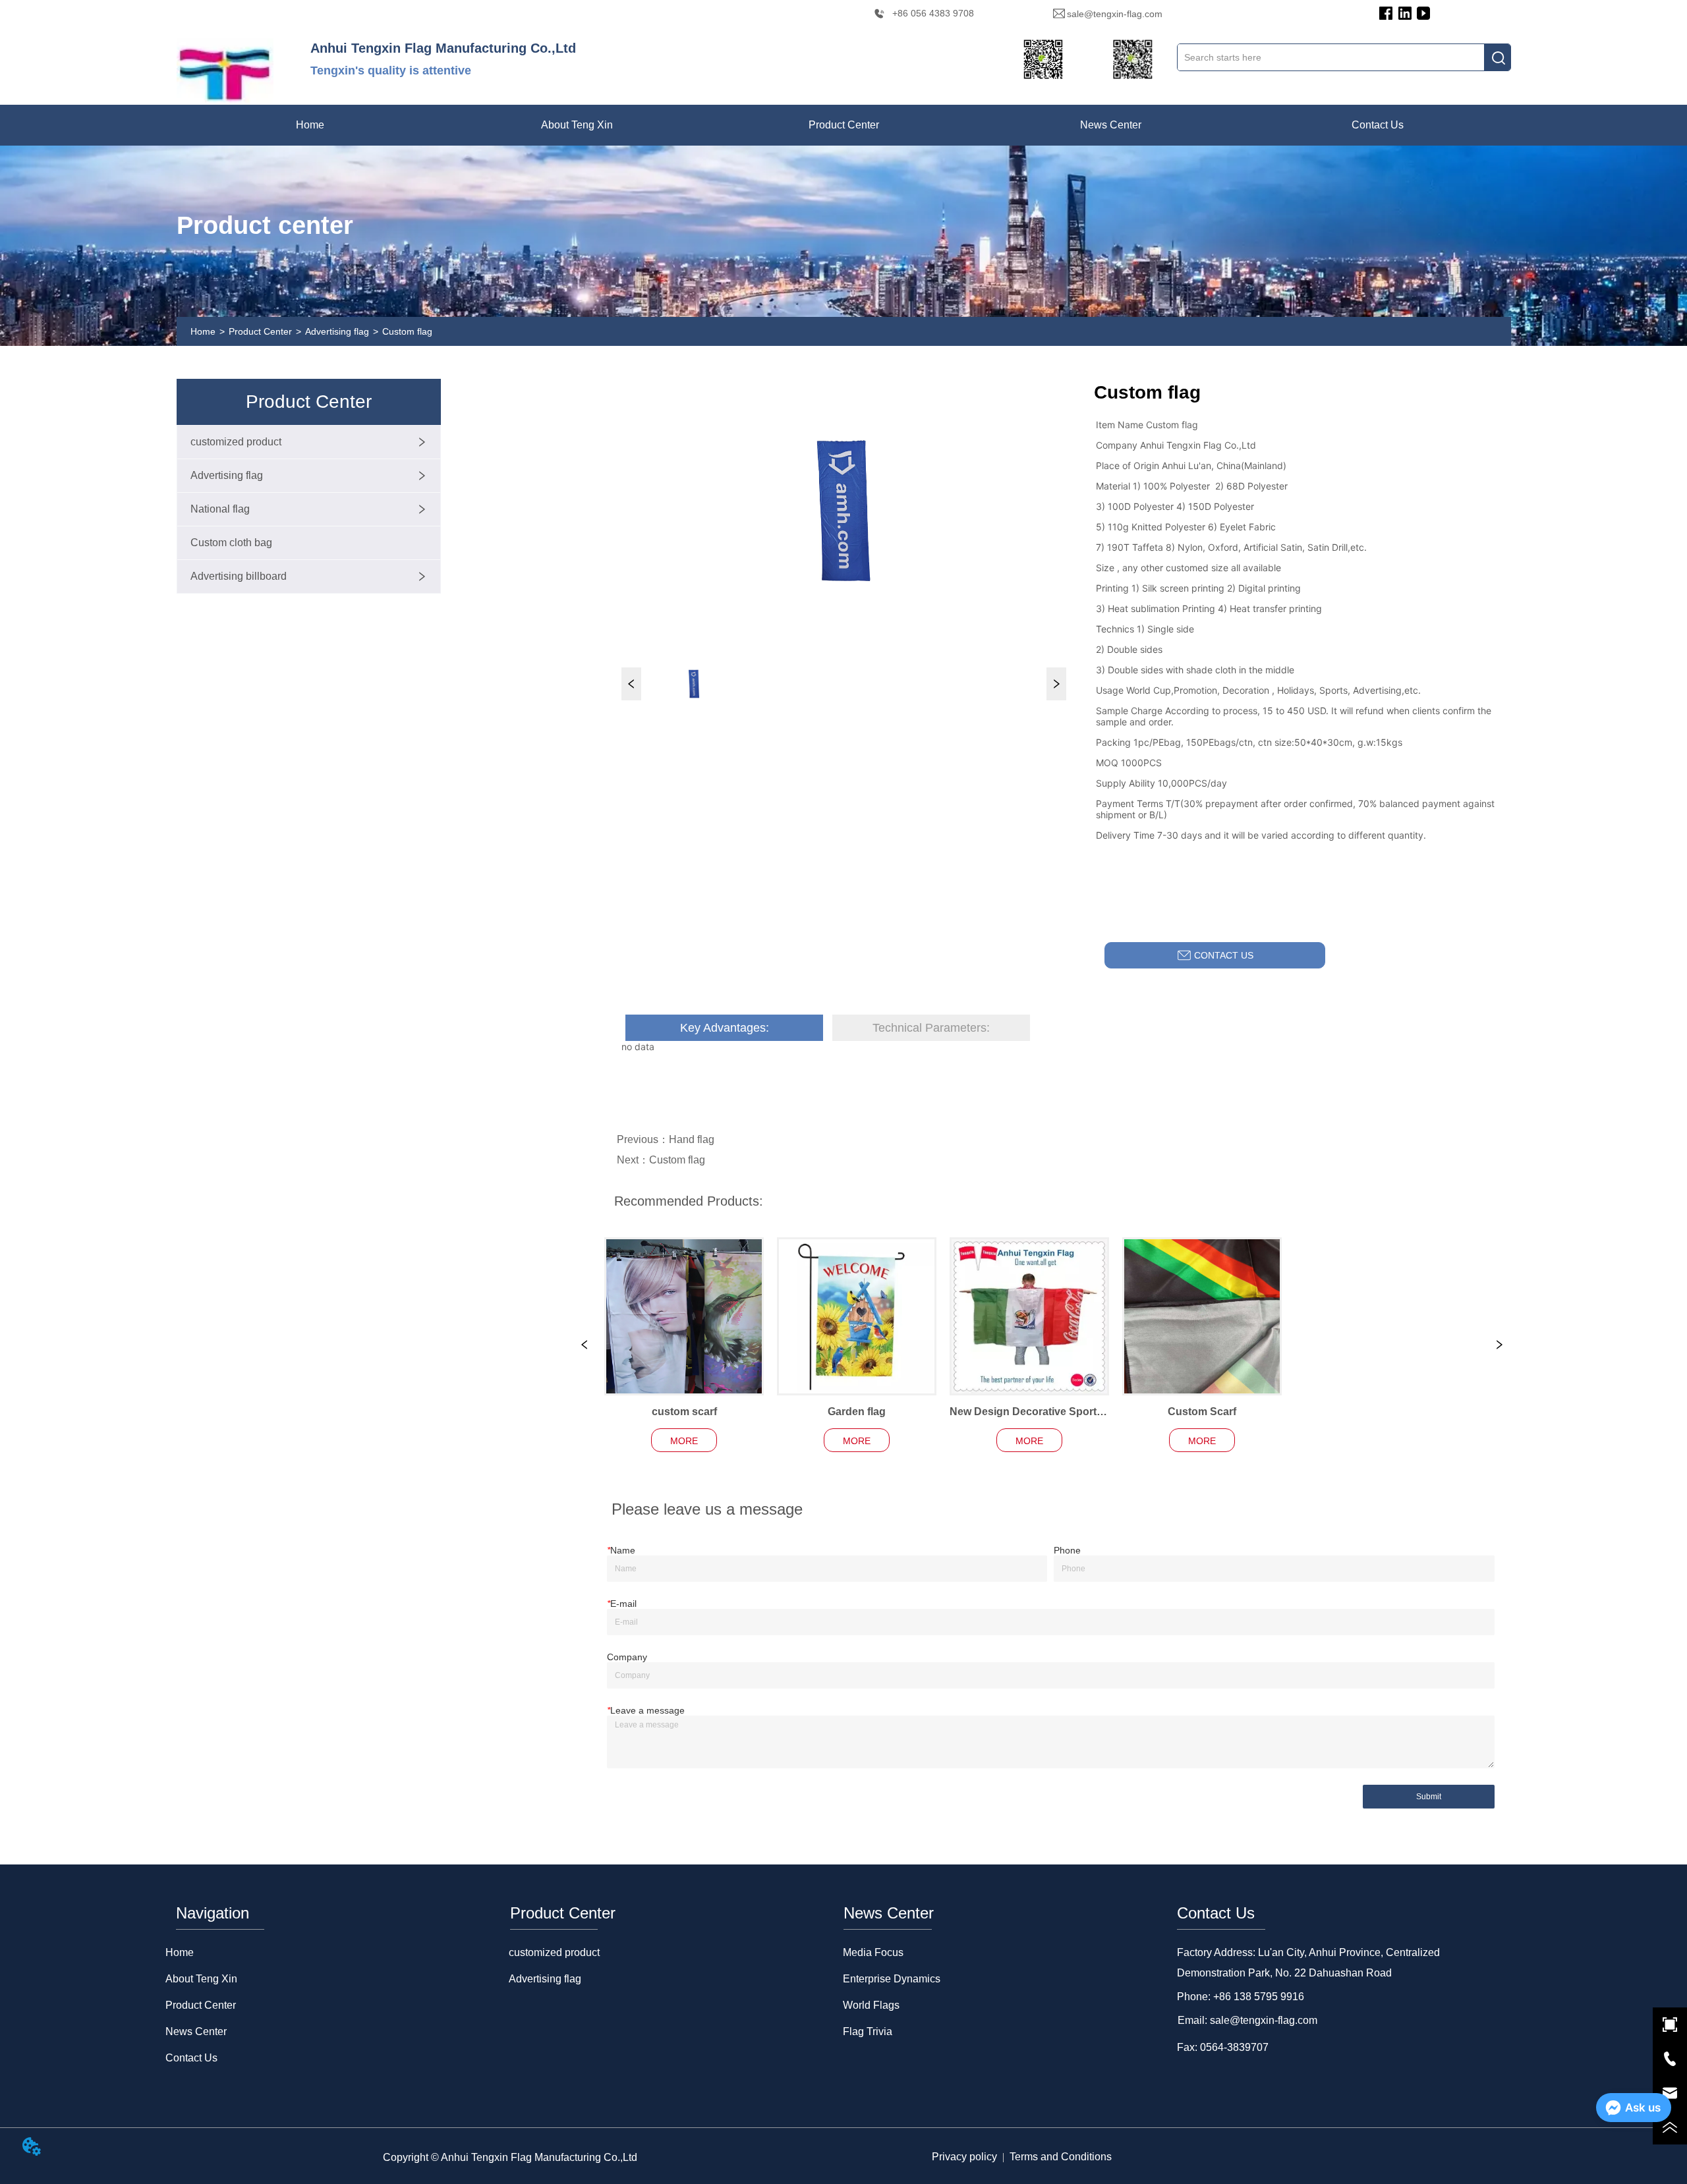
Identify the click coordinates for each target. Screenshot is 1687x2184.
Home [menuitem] (310, 125)
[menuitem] (577, 125)
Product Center (260, 331)
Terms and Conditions (1061, 2157)
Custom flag (407, 331)
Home (203, 331)
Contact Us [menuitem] (1378, 125)
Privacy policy (964, 2157)
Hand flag (692, 1139)
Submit (1429, 1797)
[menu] (844, 125)
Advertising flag (337, 331)
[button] (577, 125)
